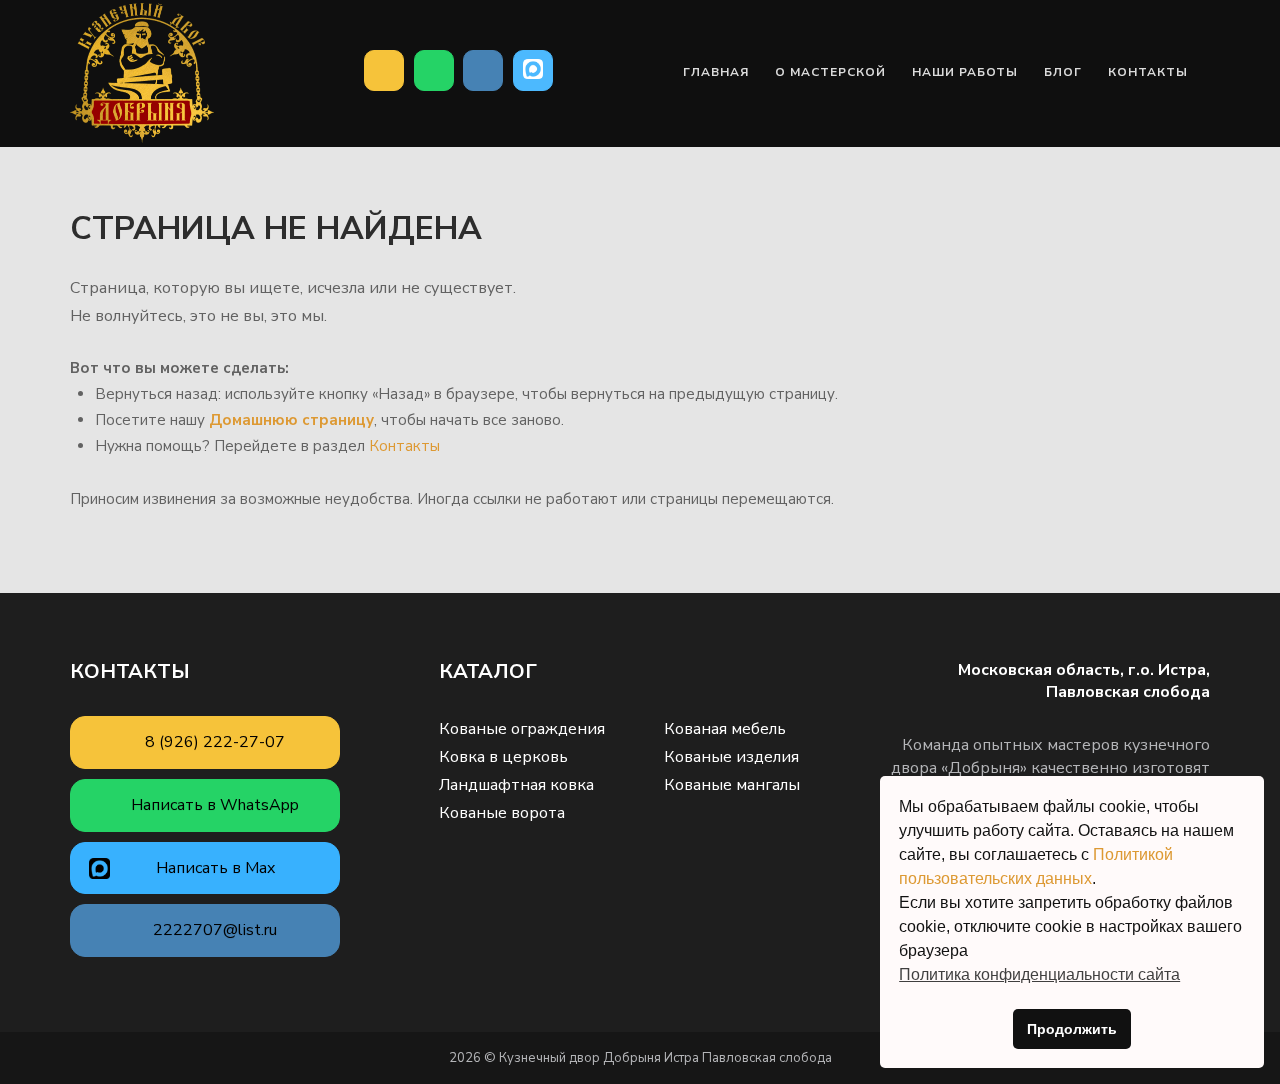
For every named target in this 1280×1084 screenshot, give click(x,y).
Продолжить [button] (1072, 1029)
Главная (716, 72)
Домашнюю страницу (291, 420)
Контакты (1148, 72)
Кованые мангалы (732, 785)
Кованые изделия (731, 757)
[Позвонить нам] (384, 71)
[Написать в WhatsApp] (434, 71)
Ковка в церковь (503, 757)
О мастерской (830, 72)
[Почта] (483, 71)
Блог (1063, 72)
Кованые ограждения (522, 729)
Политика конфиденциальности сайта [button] (1039, 974)
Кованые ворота (502, 813)
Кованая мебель (725, 729)
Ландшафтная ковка (516, 785)
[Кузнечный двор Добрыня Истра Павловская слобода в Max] (533, 71)
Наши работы (965, 72)
